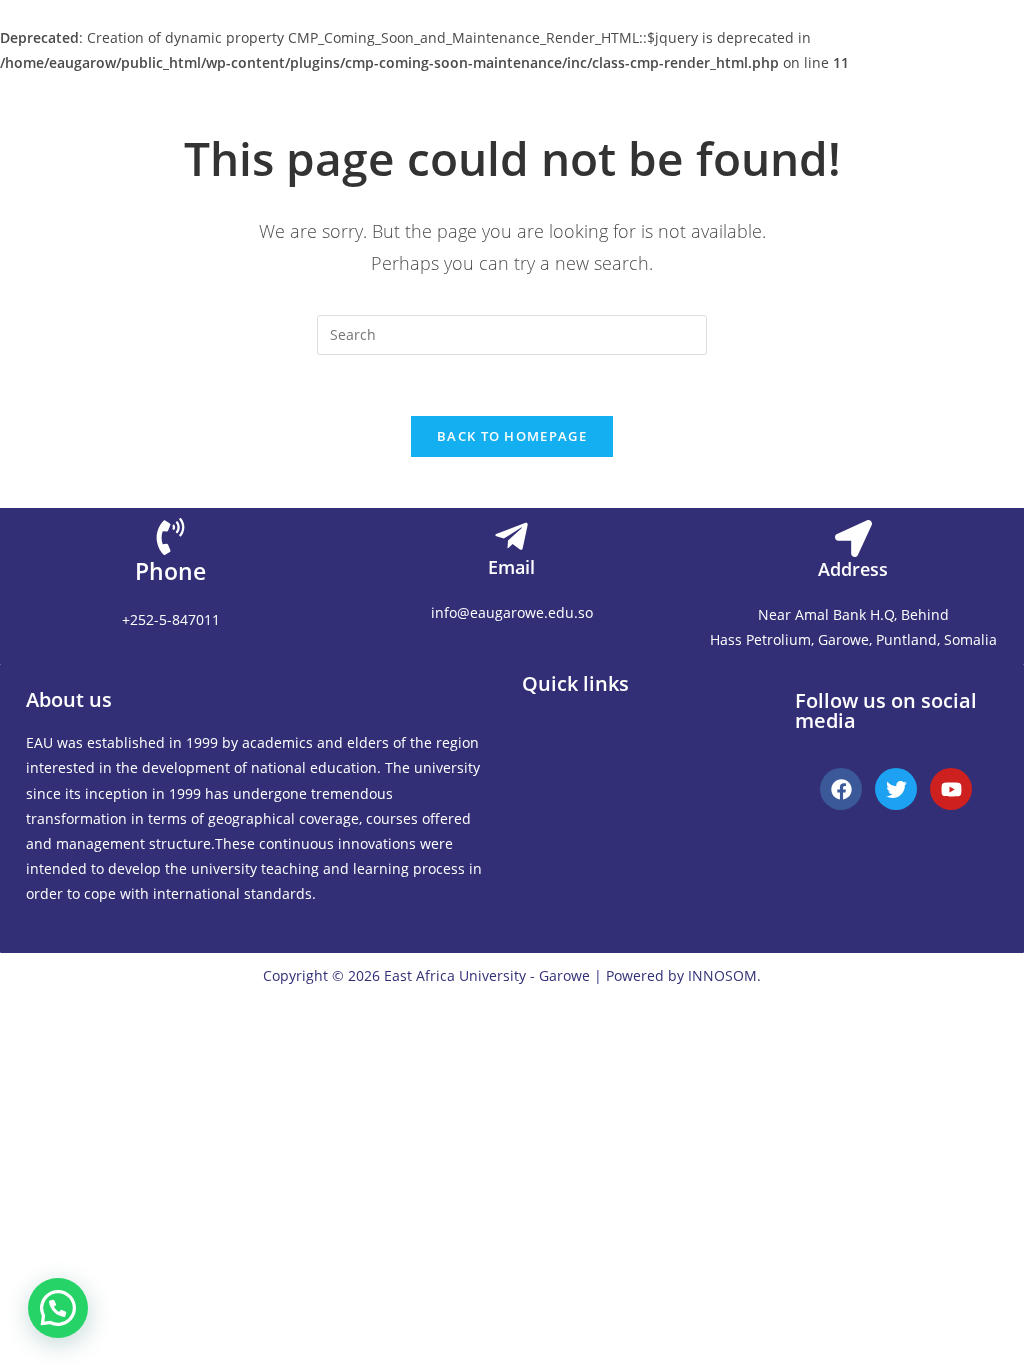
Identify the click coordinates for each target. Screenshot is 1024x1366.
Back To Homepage (512, 436)
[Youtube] (951, 789)
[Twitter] (896, 789)
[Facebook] (841, 789)
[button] (536, 728)
